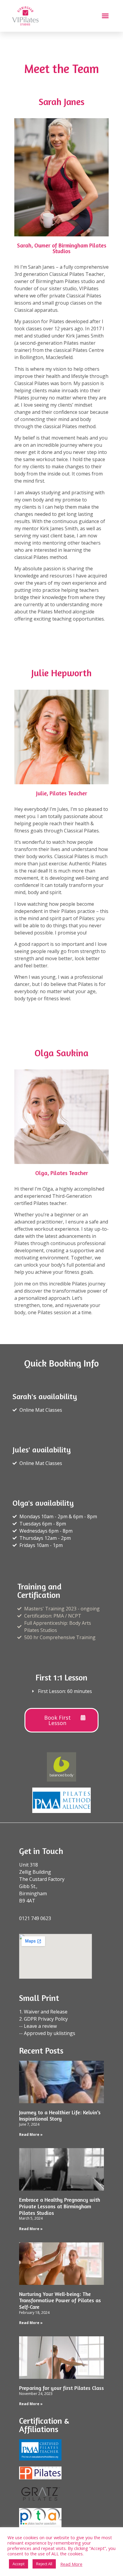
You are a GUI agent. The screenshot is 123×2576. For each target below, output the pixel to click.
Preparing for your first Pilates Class (61, 2388)
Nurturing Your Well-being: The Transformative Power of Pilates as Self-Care (60, 2300)
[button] (105, 16)
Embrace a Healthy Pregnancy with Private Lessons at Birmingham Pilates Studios (60, 2206)
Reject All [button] (44, 2564)
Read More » (31, 2134)
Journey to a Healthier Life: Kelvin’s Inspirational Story (60, 2115)
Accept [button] (19, 2564)
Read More (71, 2564)
